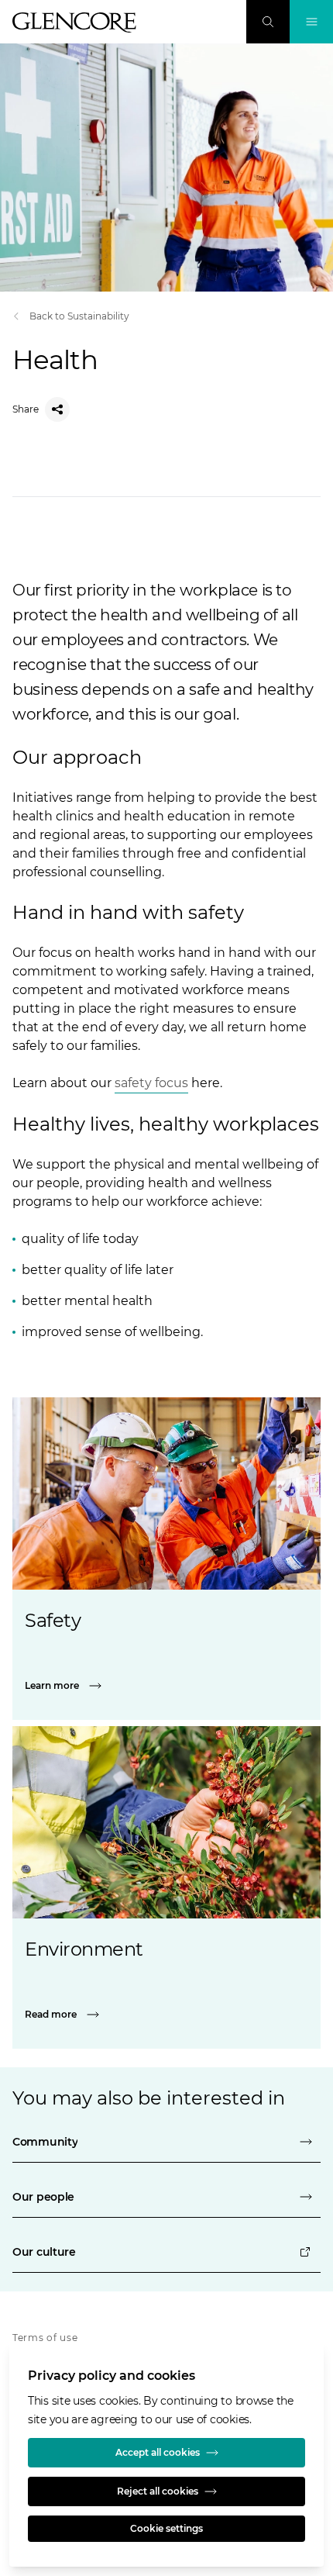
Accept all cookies (158, 2452)
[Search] (268, 22)
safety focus (151, 1083)
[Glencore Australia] (74, 22)
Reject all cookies (158, 2491)
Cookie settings (166, 2528)
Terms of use (45, 2338)
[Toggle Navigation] (311, 22)
